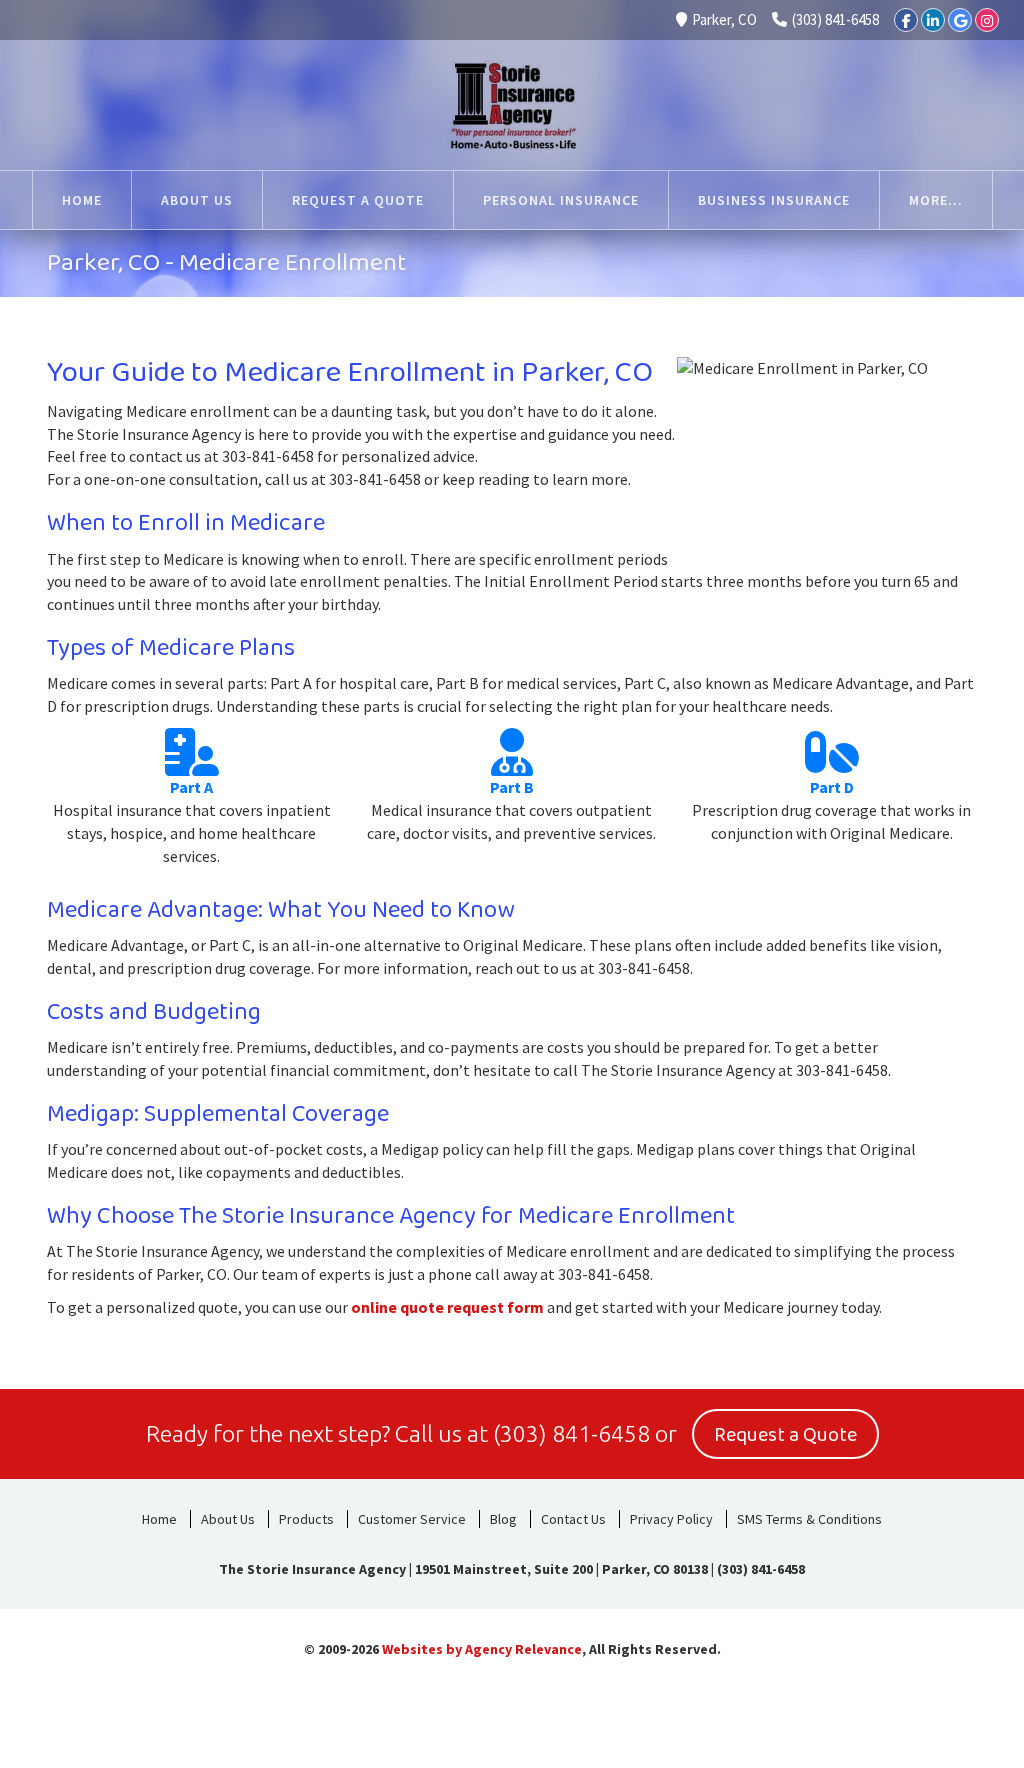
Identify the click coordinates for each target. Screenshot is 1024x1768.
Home (159, 1519)
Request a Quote (785, 1435)
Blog (503, 1519)
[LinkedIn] (933, 20)
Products (306, 1519)
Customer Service (412, 1519)
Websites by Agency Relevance (482, 1649)
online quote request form (447, 1307)
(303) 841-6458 (835, 19)
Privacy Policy (671, 1519)
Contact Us (573, 1519)
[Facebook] (906, 20)
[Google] (960, 20)
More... (936, 200)
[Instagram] (987, 20)
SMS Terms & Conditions (809, 1519)
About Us (228, 1519)
